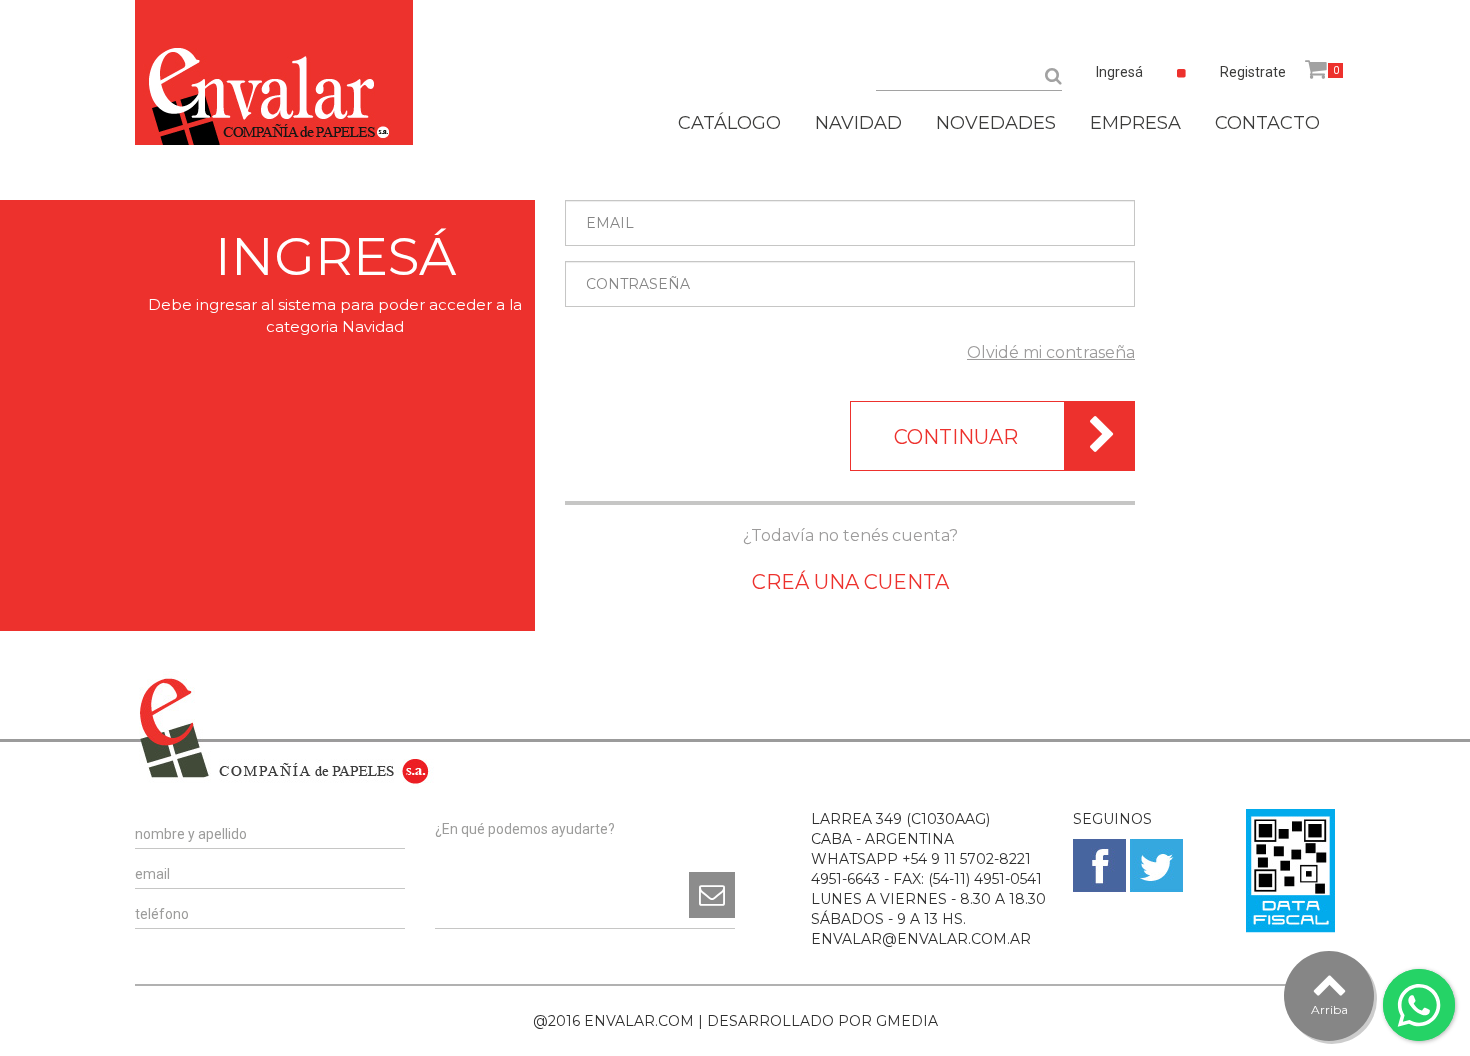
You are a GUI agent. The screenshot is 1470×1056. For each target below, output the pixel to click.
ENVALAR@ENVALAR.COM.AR (921, 939)
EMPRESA (1135, 123)
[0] (1315, 69)
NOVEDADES (996, 123)
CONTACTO (1267, 123)
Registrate (1253, 72)
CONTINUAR (956, 437)
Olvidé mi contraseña (1051, 352)
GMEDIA (907, 1021)
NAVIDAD (858, 123)
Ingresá (1119, 72)
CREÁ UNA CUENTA (850, 582)
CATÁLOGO (729, 123)
